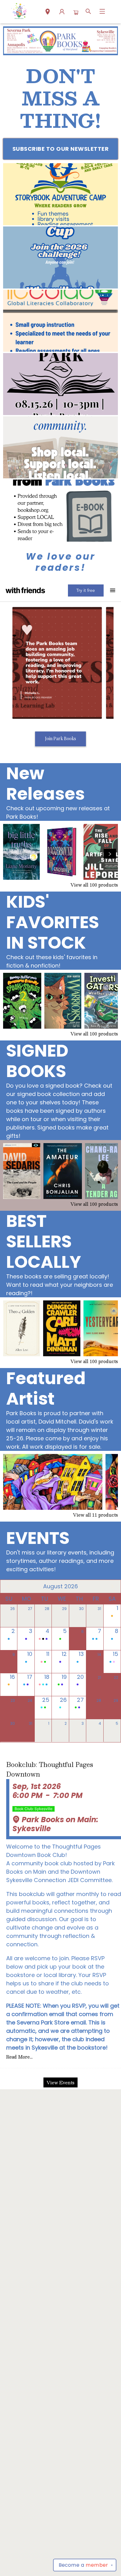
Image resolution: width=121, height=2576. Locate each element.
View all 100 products (94, 885)
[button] (48, 12)
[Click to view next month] (112, 1586)
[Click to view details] (21, 852)
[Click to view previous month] (9, 1586)
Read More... (19, 2057)
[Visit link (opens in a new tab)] (60, 194)
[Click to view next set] (11, 854)
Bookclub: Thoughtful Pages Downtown (50, 1770)
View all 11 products (95, 1515)
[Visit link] (60, 511)
